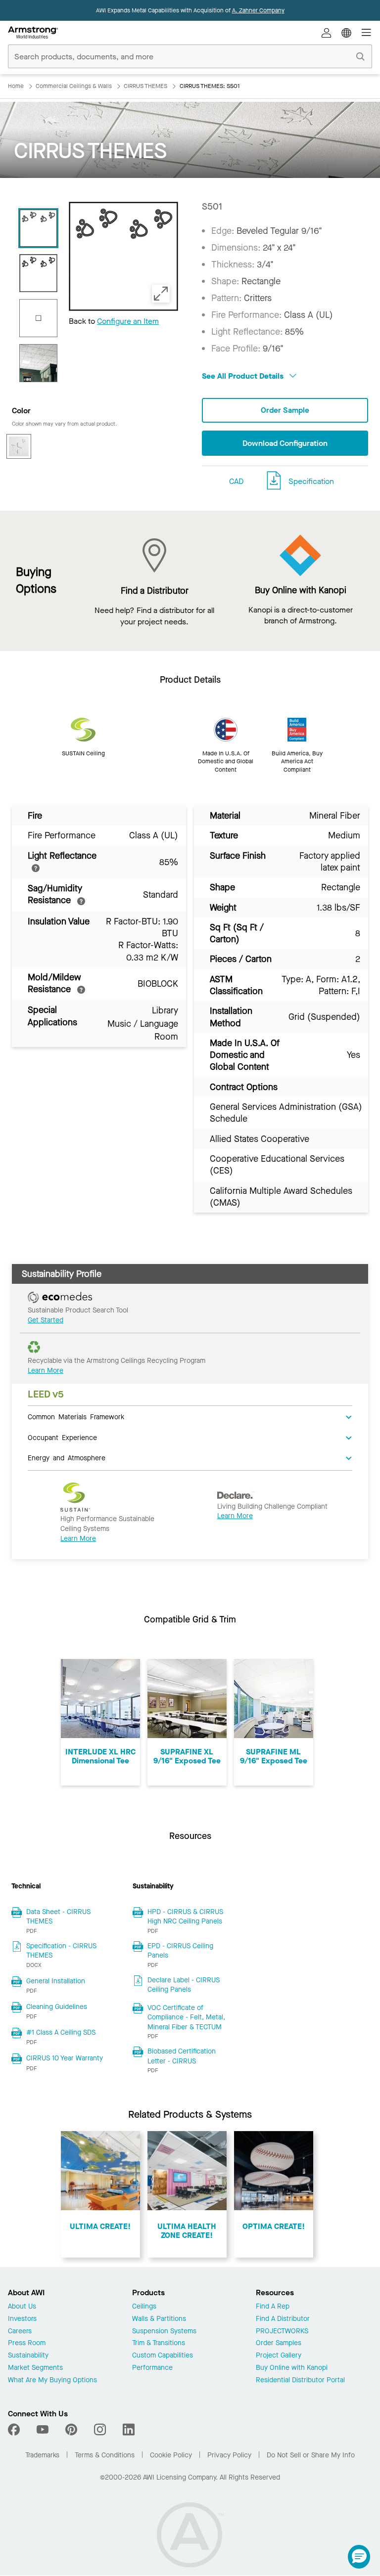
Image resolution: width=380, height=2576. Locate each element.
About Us (22, 2307)
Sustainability (28, 2356)
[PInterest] (71, 2430)
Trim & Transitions (159, 2343)
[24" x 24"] (38, 318)
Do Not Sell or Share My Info (311, 2455)
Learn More (46, 1371)
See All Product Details (244, 376)
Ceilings (144, 2307)
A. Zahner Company (258, 10)
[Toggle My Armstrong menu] (327, 33)
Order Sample (285, 410)
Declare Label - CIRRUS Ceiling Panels (184, 1985)
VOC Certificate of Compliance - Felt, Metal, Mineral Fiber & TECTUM (186, 2017)
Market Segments (35, 2368)
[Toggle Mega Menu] (366, 33)
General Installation (56, 1981)
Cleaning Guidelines (57, 2007)
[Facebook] (15, 2430)
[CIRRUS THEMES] (38, 363)
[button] (359, 2557)
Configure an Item (128, 321)
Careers (20, 2332)
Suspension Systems (164, 2332)
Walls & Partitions (159, 2319)
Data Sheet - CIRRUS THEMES (58, 1917)
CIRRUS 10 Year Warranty (65, 2058)
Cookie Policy (171, 2455)
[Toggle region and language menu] (346, 33)
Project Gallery (279, 2356)
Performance (152, 2368)
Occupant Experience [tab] (62, 1437)
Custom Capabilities (163, 2356)
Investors (22, 2319)
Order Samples (279, 2343)
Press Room (27, 2343)
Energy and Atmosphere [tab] (67, 1457)
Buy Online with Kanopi (292, 2368)
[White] (19, 446)
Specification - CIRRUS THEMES (61, 1951)
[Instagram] (100, 2430)
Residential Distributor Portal (300, 2380)
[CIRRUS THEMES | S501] (38, 228)
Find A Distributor (283, 2319)
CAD (236, 481)
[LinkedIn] (129, 2430)
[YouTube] (43, 2430)
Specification (311, 481)
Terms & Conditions (105, 2455)
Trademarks (42, 2455)
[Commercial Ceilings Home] (33, 33)
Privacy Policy (229, 2455)
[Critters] (38, 273)
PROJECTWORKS (282, 2332)
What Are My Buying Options (52, 2380)
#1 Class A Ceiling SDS (61, 2032)
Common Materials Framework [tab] (76, 1416)
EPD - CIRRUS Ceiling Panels (180, 1951)
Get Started (46, 1320)
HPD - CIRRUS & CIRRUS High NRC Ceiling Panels (185, 1917)
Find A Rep (273, 2307)
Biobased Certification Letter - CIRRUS (182, 2056)
